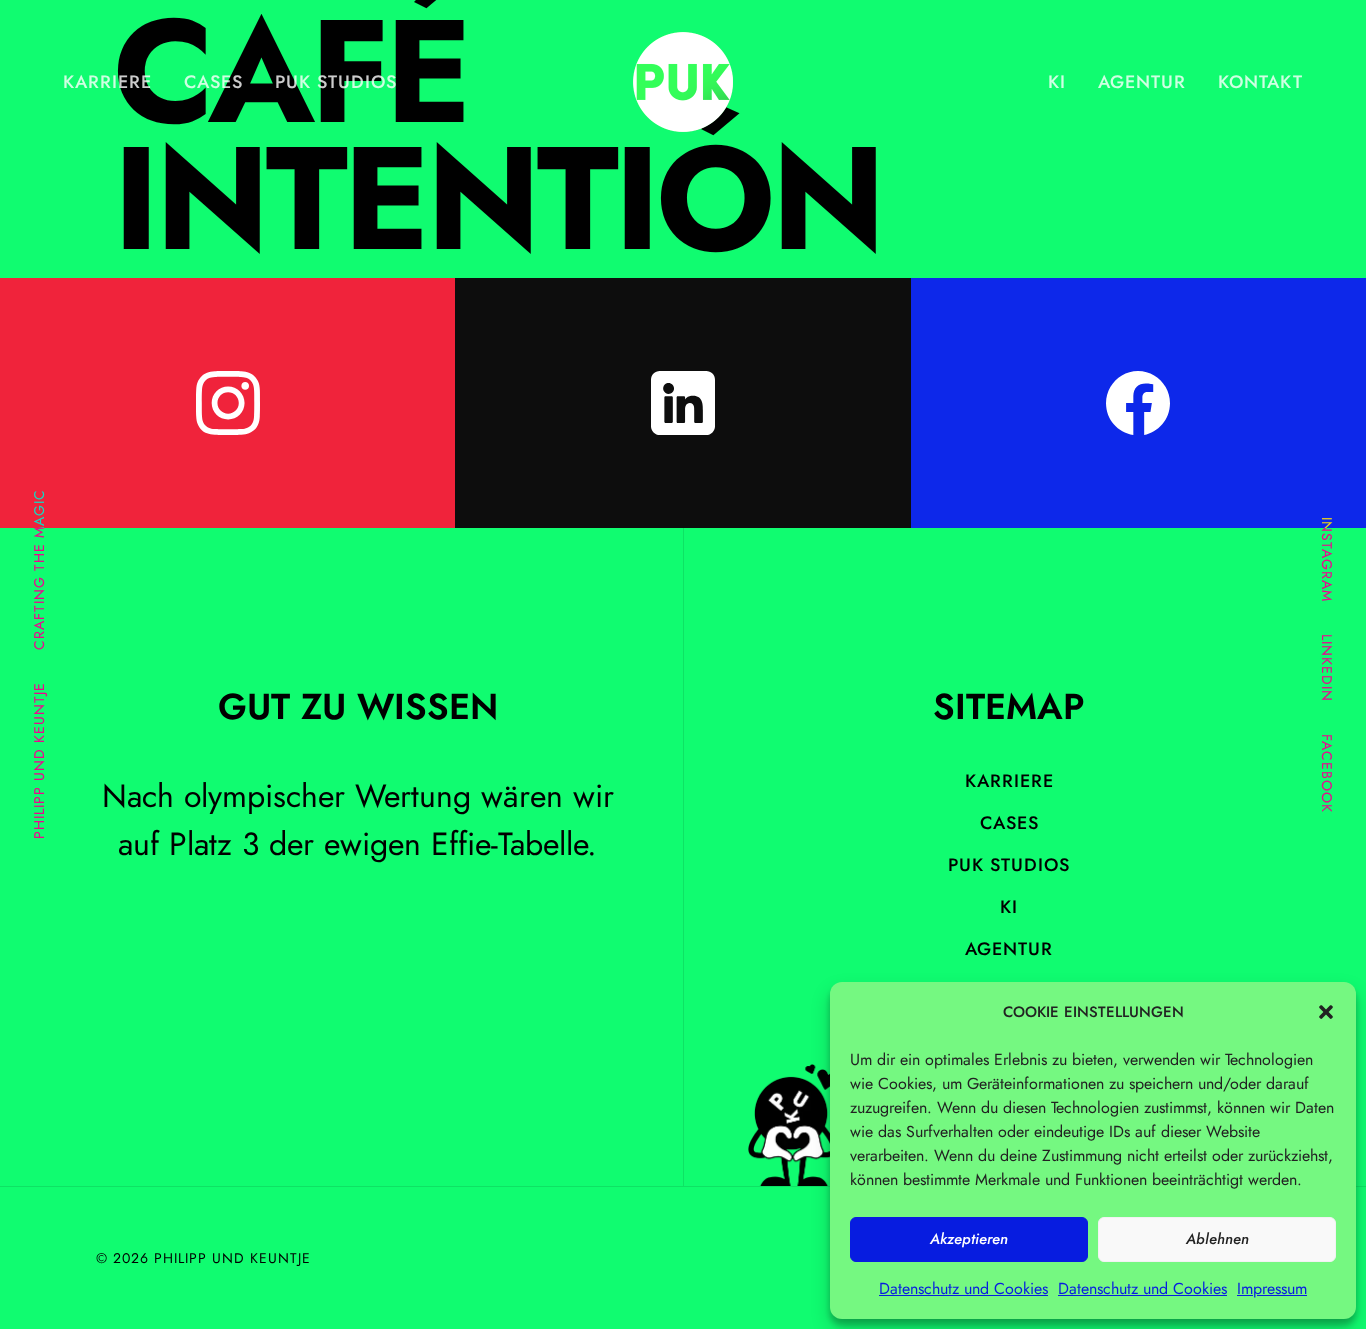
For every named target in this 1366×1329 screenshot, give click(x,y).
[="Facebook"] (1138, 403)
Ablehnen (1217, 1239)
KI (1057, 82)
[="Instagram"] (227, 403)
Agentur (1142, 82)
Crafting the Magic (39, 570)
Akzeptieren (969, 1239)
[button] (1326, 1012)
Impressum (1272, 1288)
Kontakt (1260, 82)
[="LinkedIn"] (682, 403)
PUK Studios (336, 82)
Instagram (1327, 559)
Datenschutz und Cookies (963, 1288)
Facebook (1327, 773)
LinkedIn (1327, 668)
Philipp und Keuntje (39, 761)
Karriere (107, 82)
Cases (213, 82)
